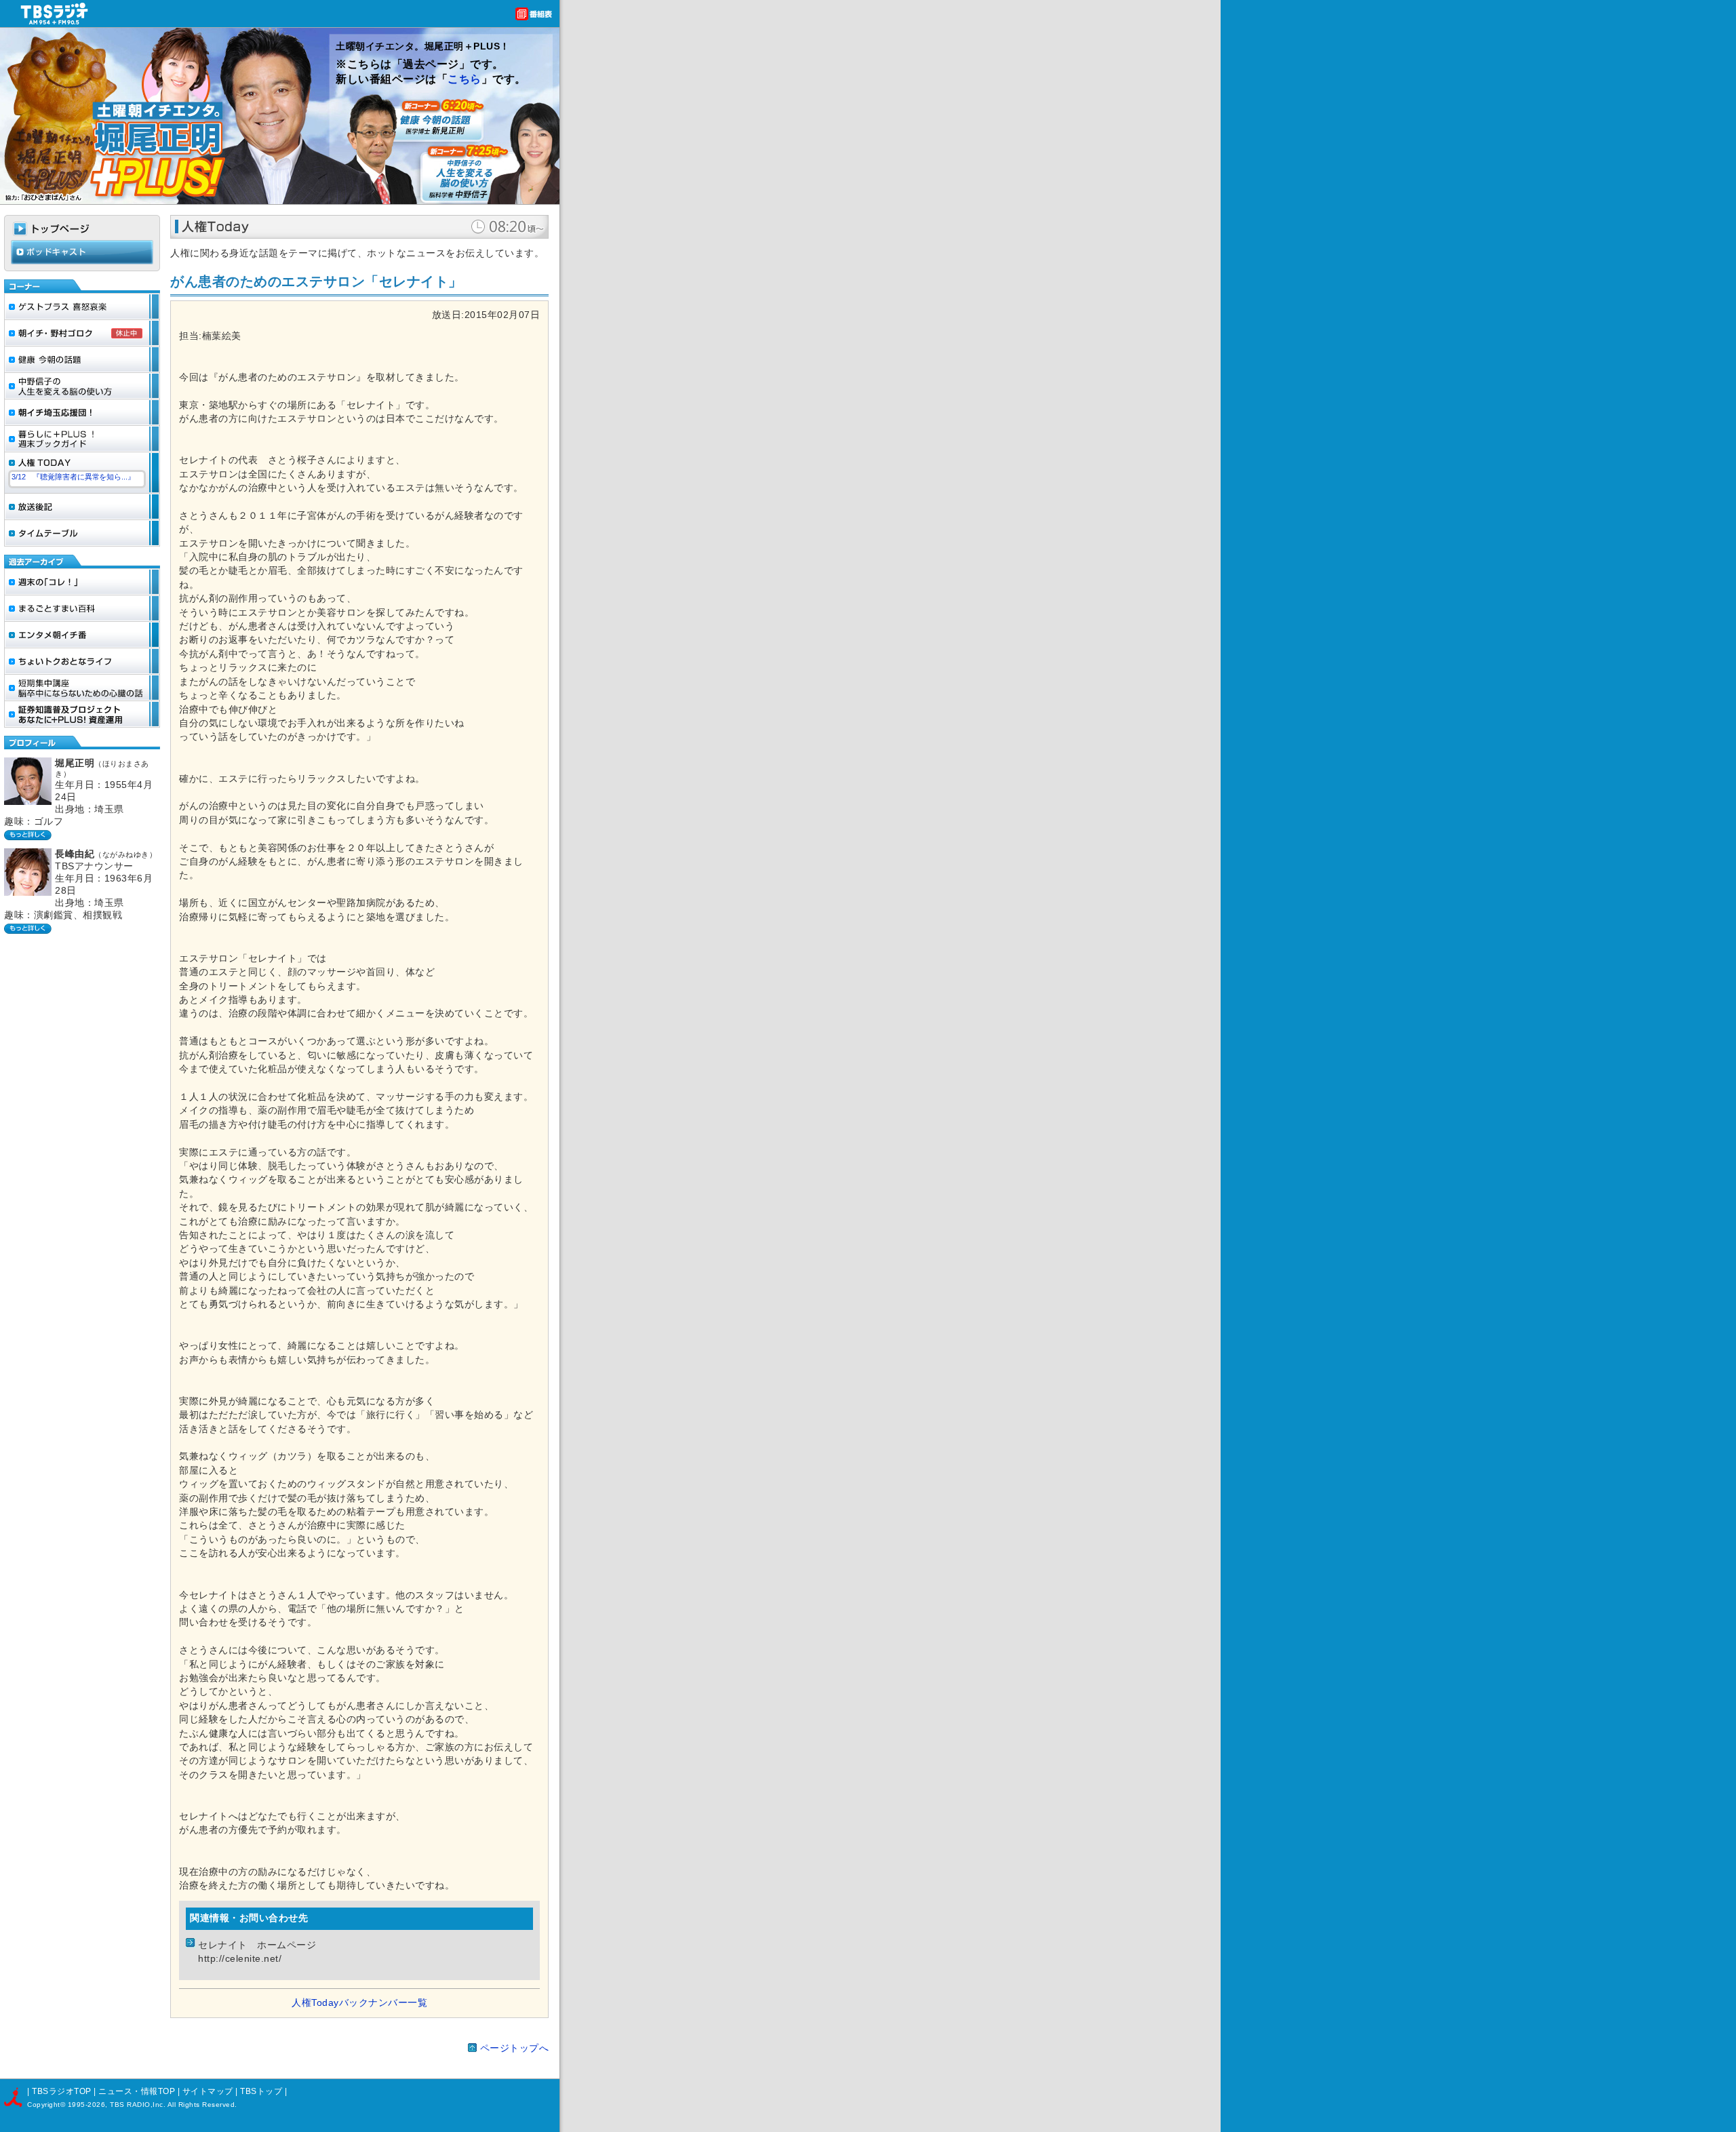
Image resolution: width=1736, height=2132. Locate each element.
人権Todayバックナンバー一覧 (359, 2003)
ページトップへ (515, 2048)
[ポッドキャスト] (82, 261)
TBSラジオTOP (62, 2091)
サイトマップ (209, 2091)
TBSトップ (261, 2091)
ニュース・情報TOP (137, 2091)
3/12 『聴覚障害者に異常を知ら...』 (73, 477)
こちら (465, 79)
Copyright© (47, 2105)
